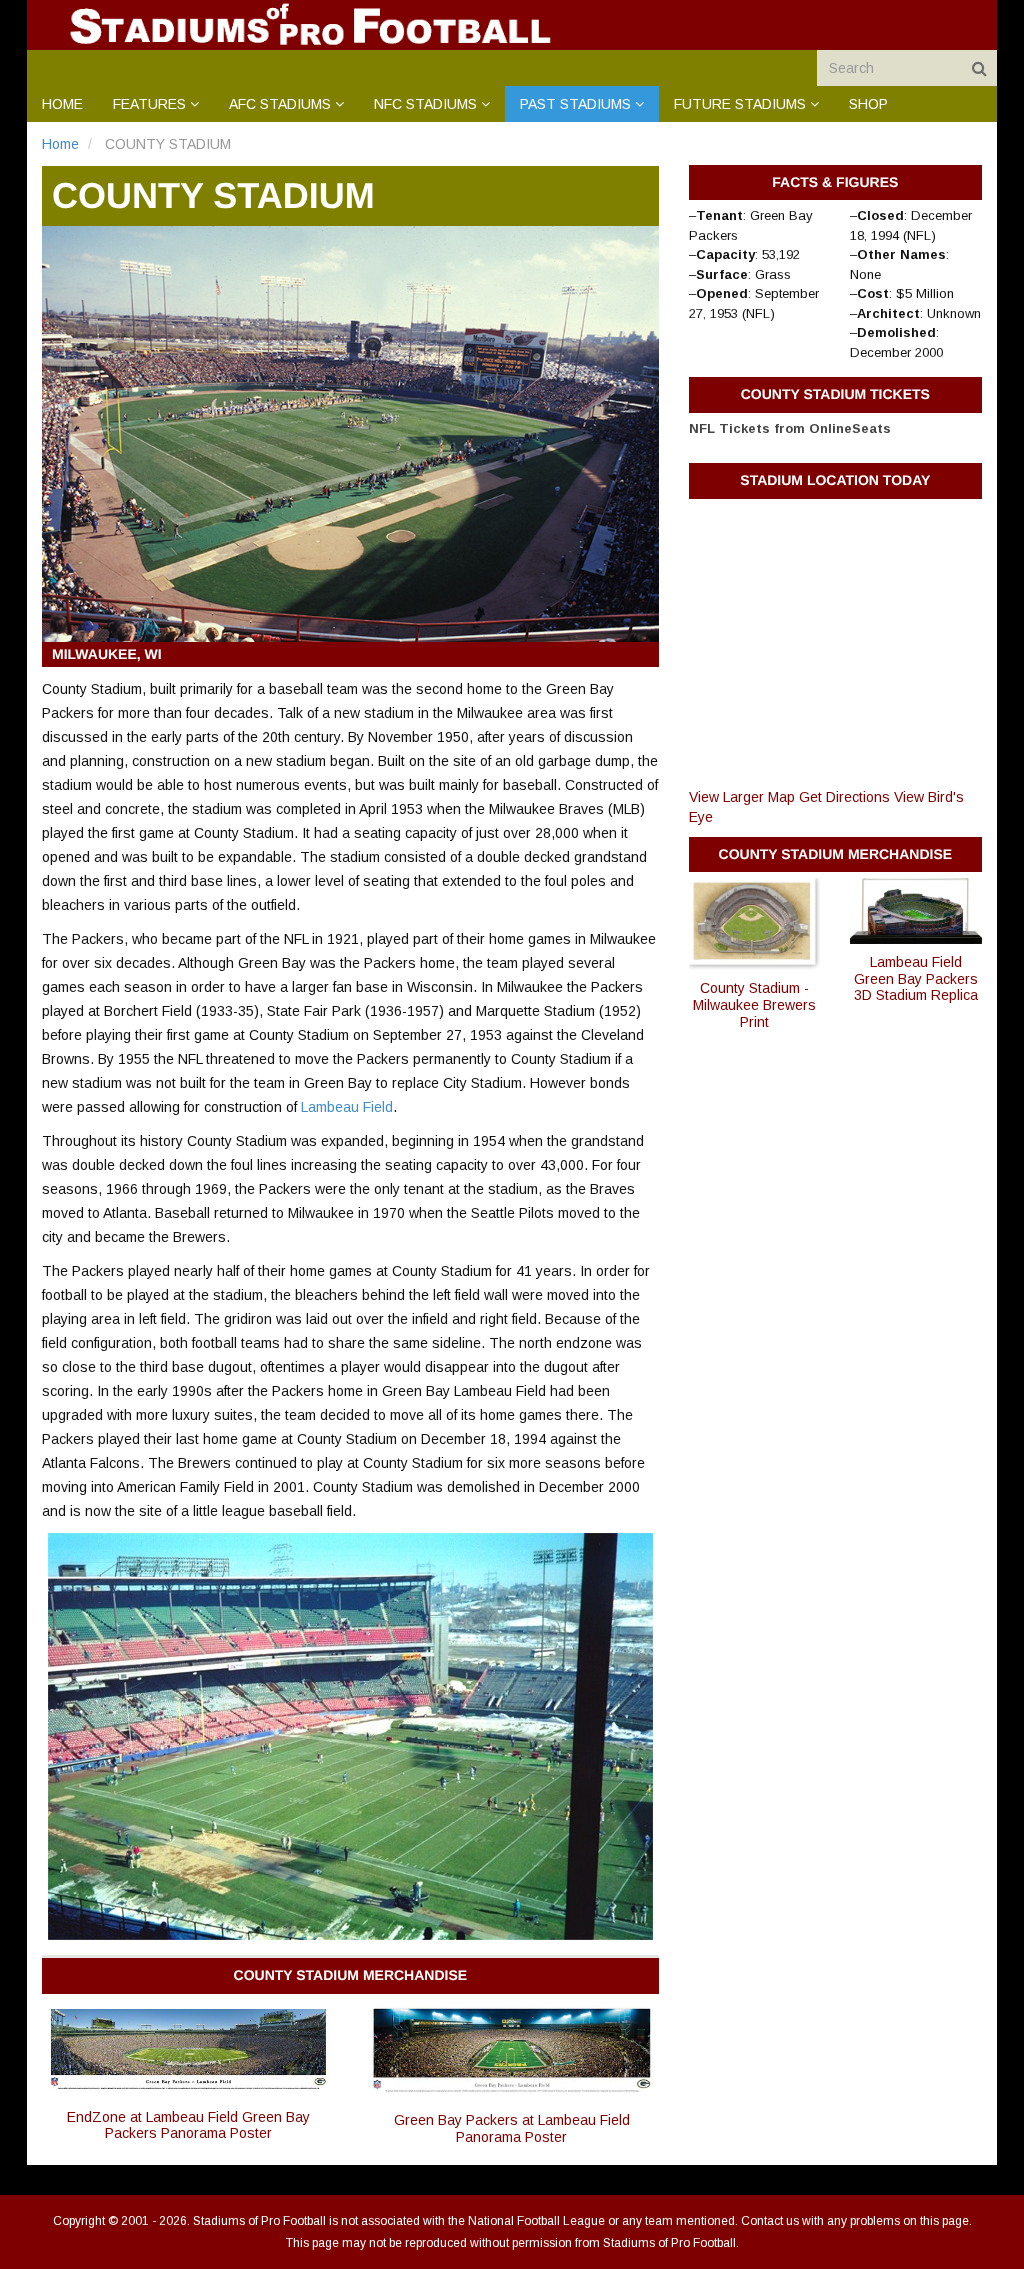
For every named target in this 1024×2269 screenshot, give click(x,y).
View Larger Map (742, 797)
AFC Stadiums (280, 104)
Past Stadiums (575, 104)
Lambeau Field (347, 1107)
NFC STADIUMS (425, 104)
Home (62, 104)
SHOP (868, 104)
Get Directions (844, 797)
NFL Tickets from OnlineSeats (790, 428)
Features (149, 104)
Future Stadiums (740, 104)
